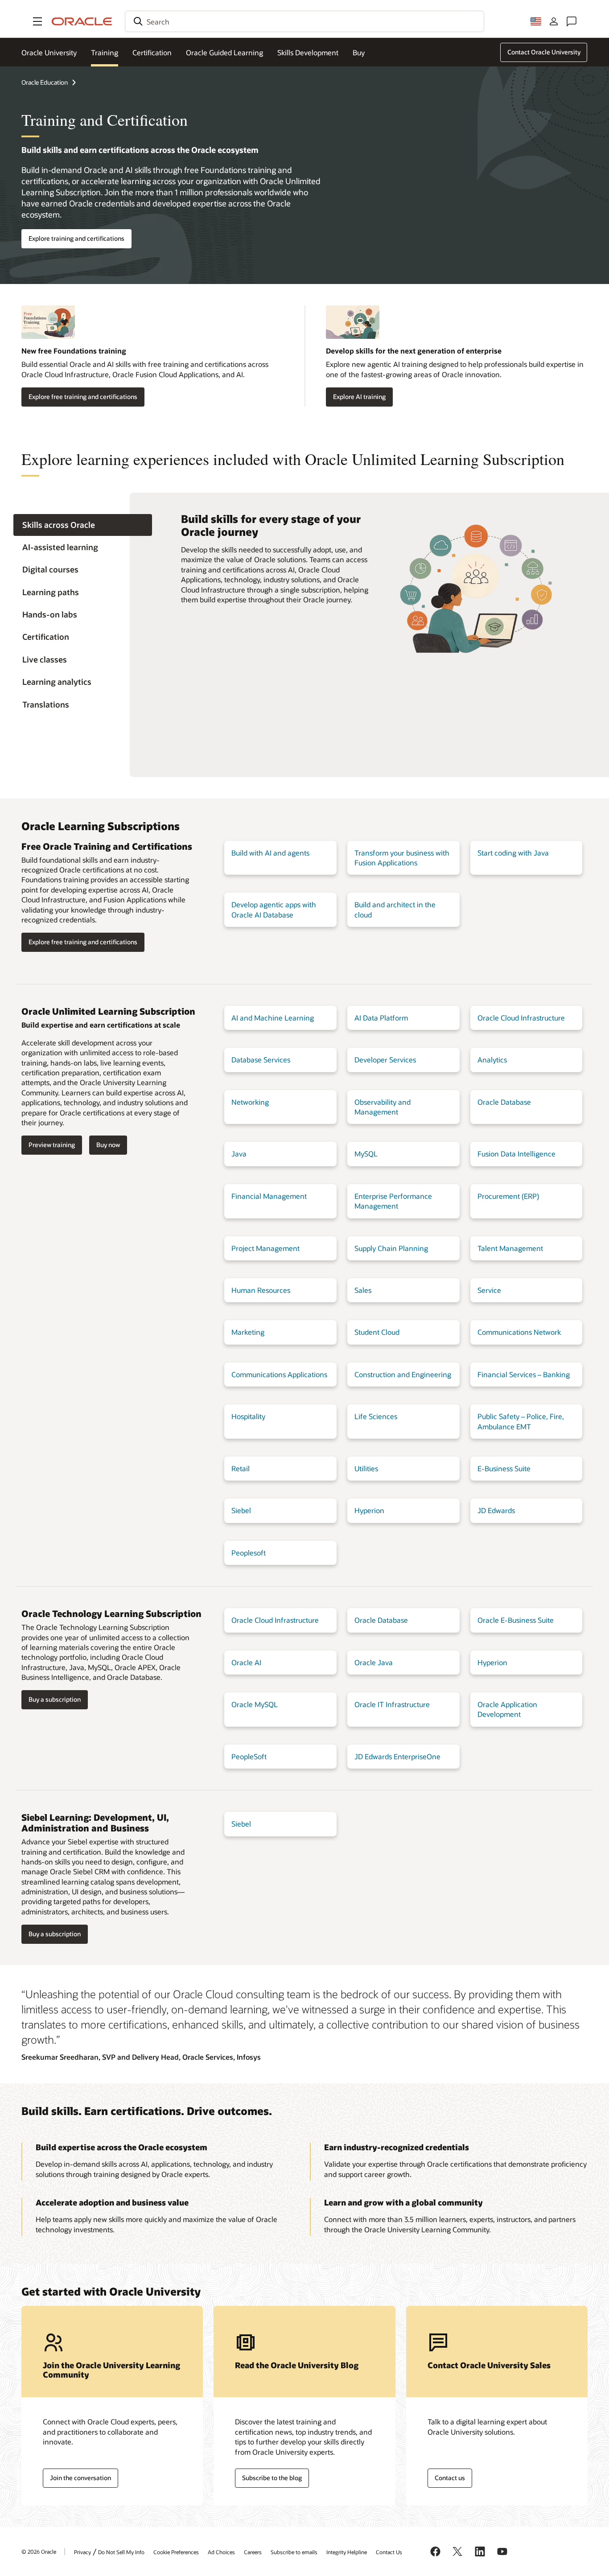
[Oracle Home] (82, 21)
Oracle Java (374, 1662)
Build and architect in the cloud (395, 909)
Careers (253, 2552)
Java (239, 1154)
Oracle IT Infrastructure (392, 1704)
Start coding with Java (513, 853)
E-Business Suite (504, 1468)
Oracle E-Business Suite (516, 1620)
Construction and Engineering (403, 1374)
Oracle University (49, 52)
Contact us (450, 2478)
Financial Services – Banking (524, 1374)
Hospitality (248, 1416)
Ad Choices (221, 2552)
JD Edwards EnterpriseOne (397, 1756)
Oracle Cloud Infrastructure (521, 1018)
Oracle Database (504, 1102)
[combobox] (304, 21)
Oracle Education (45, 82)
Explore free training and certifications (83, 397)
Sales (363, 1290)
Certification (152, 52)
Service (489, 1290)
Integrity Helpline (347, 2552)
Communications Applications (279, 1374)
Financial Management (269, 1196)
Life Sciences (376, 1416)
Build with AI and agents (270, 853)
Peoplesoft (249, 1553)
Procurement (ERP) (508, 1196)
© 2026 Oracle (39, 2551)
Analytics (492, 1060)
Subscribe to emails (294, 2552)
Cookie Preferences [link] (176, 2552)
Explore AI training (359, 397)
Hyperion (369, 1510)
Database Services (261, 1060)
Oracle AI (246, 1662)
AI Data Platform (381, 1018)
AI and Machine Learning (273, 1018)
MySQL (366, 1154)
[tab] (83, 525)
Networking (250, 1102)
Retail (241, 1468)
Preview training (52, 1145)
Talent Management (510, 1248)
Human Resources (261, 1290)
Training (105, 52)
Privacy (82, 2552)
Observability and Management (383, 1107)
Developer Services (385, 1060)
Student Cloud (377, 1332)
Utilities (366, 1468)
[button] (37, 21)
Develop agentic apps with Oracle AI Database (274, 909)
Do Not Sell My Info (121, 2552)
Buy (359, 52)
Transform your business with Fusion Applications (402, 858)
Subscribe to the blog (272, 2478)
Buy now (108, 1145)
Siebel (241, 1510)
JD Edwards (496, 1510)
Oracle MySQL (255, 1704)
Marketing (248, 1332)
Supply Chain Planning (391, 1248)
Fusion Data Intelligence (516, 1154)
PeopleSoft (249, 1756)
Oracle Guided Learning (224, 52)
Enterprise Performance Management (393, 1201)
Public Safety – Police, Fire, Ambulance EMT (521, 1421)
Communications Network (519, 1332)
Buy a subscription (55, 1699)
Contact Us (389, 2552)
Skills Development (308, 52)
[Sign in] (554, 21)
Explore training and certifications (76, 238)
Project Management (265, 1248)
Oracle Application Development (507, 1709)
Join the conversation (80, 2478)
